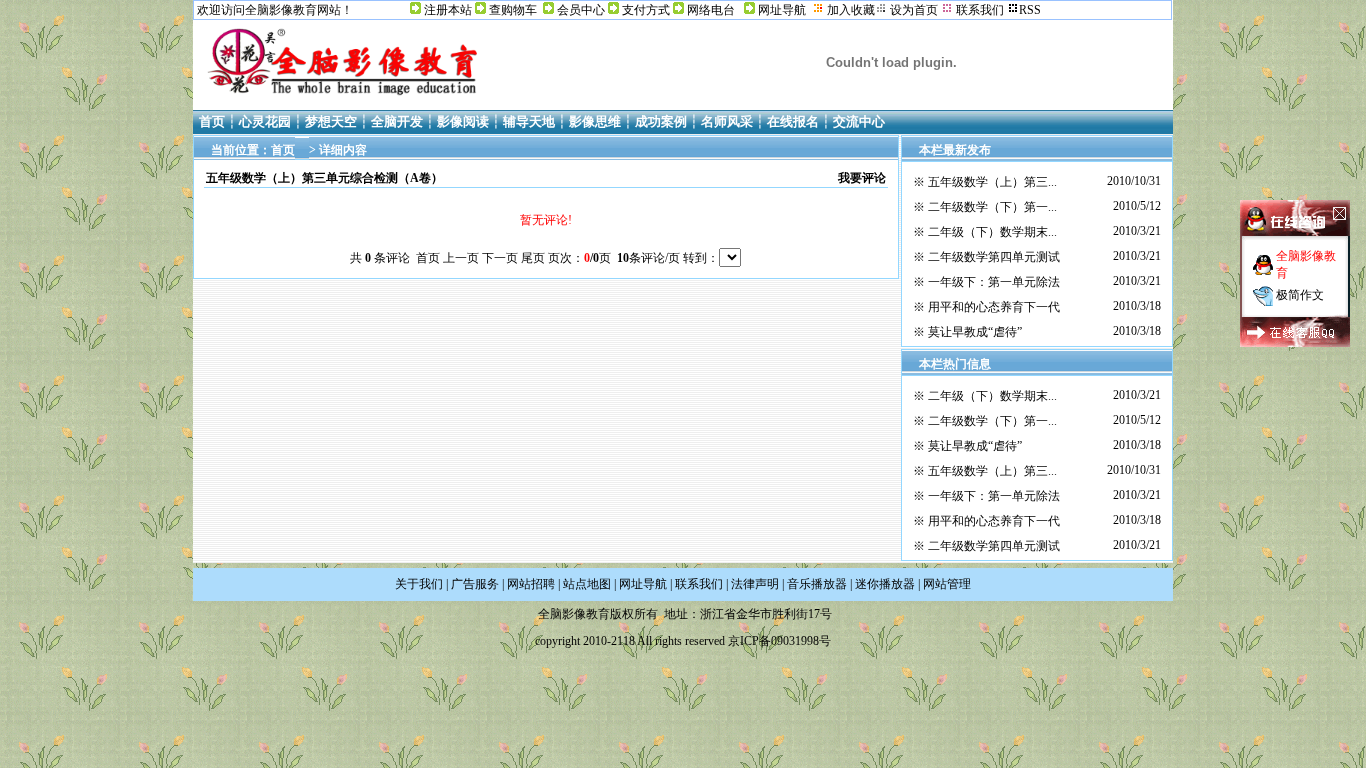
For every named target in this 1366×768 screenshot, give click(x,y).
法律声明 (755, 584)
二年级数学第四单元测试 (994, 257)
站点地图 (587, 584)
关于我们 (419, 584)
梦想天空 (331, 121)
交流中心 (859, 121)
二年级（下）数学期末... (992, 232)
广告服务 (475, 584)
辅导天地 (529, 121)
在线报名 (793, 121)
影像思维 (595, 121)
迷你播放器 (885, 584)
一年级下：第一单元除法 (994, 282)
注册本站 (448, 10)
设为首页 (914, 10)
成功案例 (661, 121)
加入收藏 (851, 10)
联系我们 (699, 584)
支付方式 (646, 10)
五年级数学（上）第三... (992, 182)
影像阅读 (463, 121)
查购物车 (513, 10)
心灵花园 (265, 121)
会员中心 (581, 10)
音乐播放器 (817, 584)
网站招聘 (531, 584)
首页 (212, 121)
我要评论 (862, 178)
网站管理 (947, 584)
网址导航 (782, 10)
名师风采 (727, 121)
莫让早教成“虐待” (975, 332)
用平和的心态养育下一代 (994, 307)
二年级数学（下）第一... (992, 207)
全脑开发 (397, 121)
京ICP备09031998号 (779, 641)
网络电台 (711, 10)
